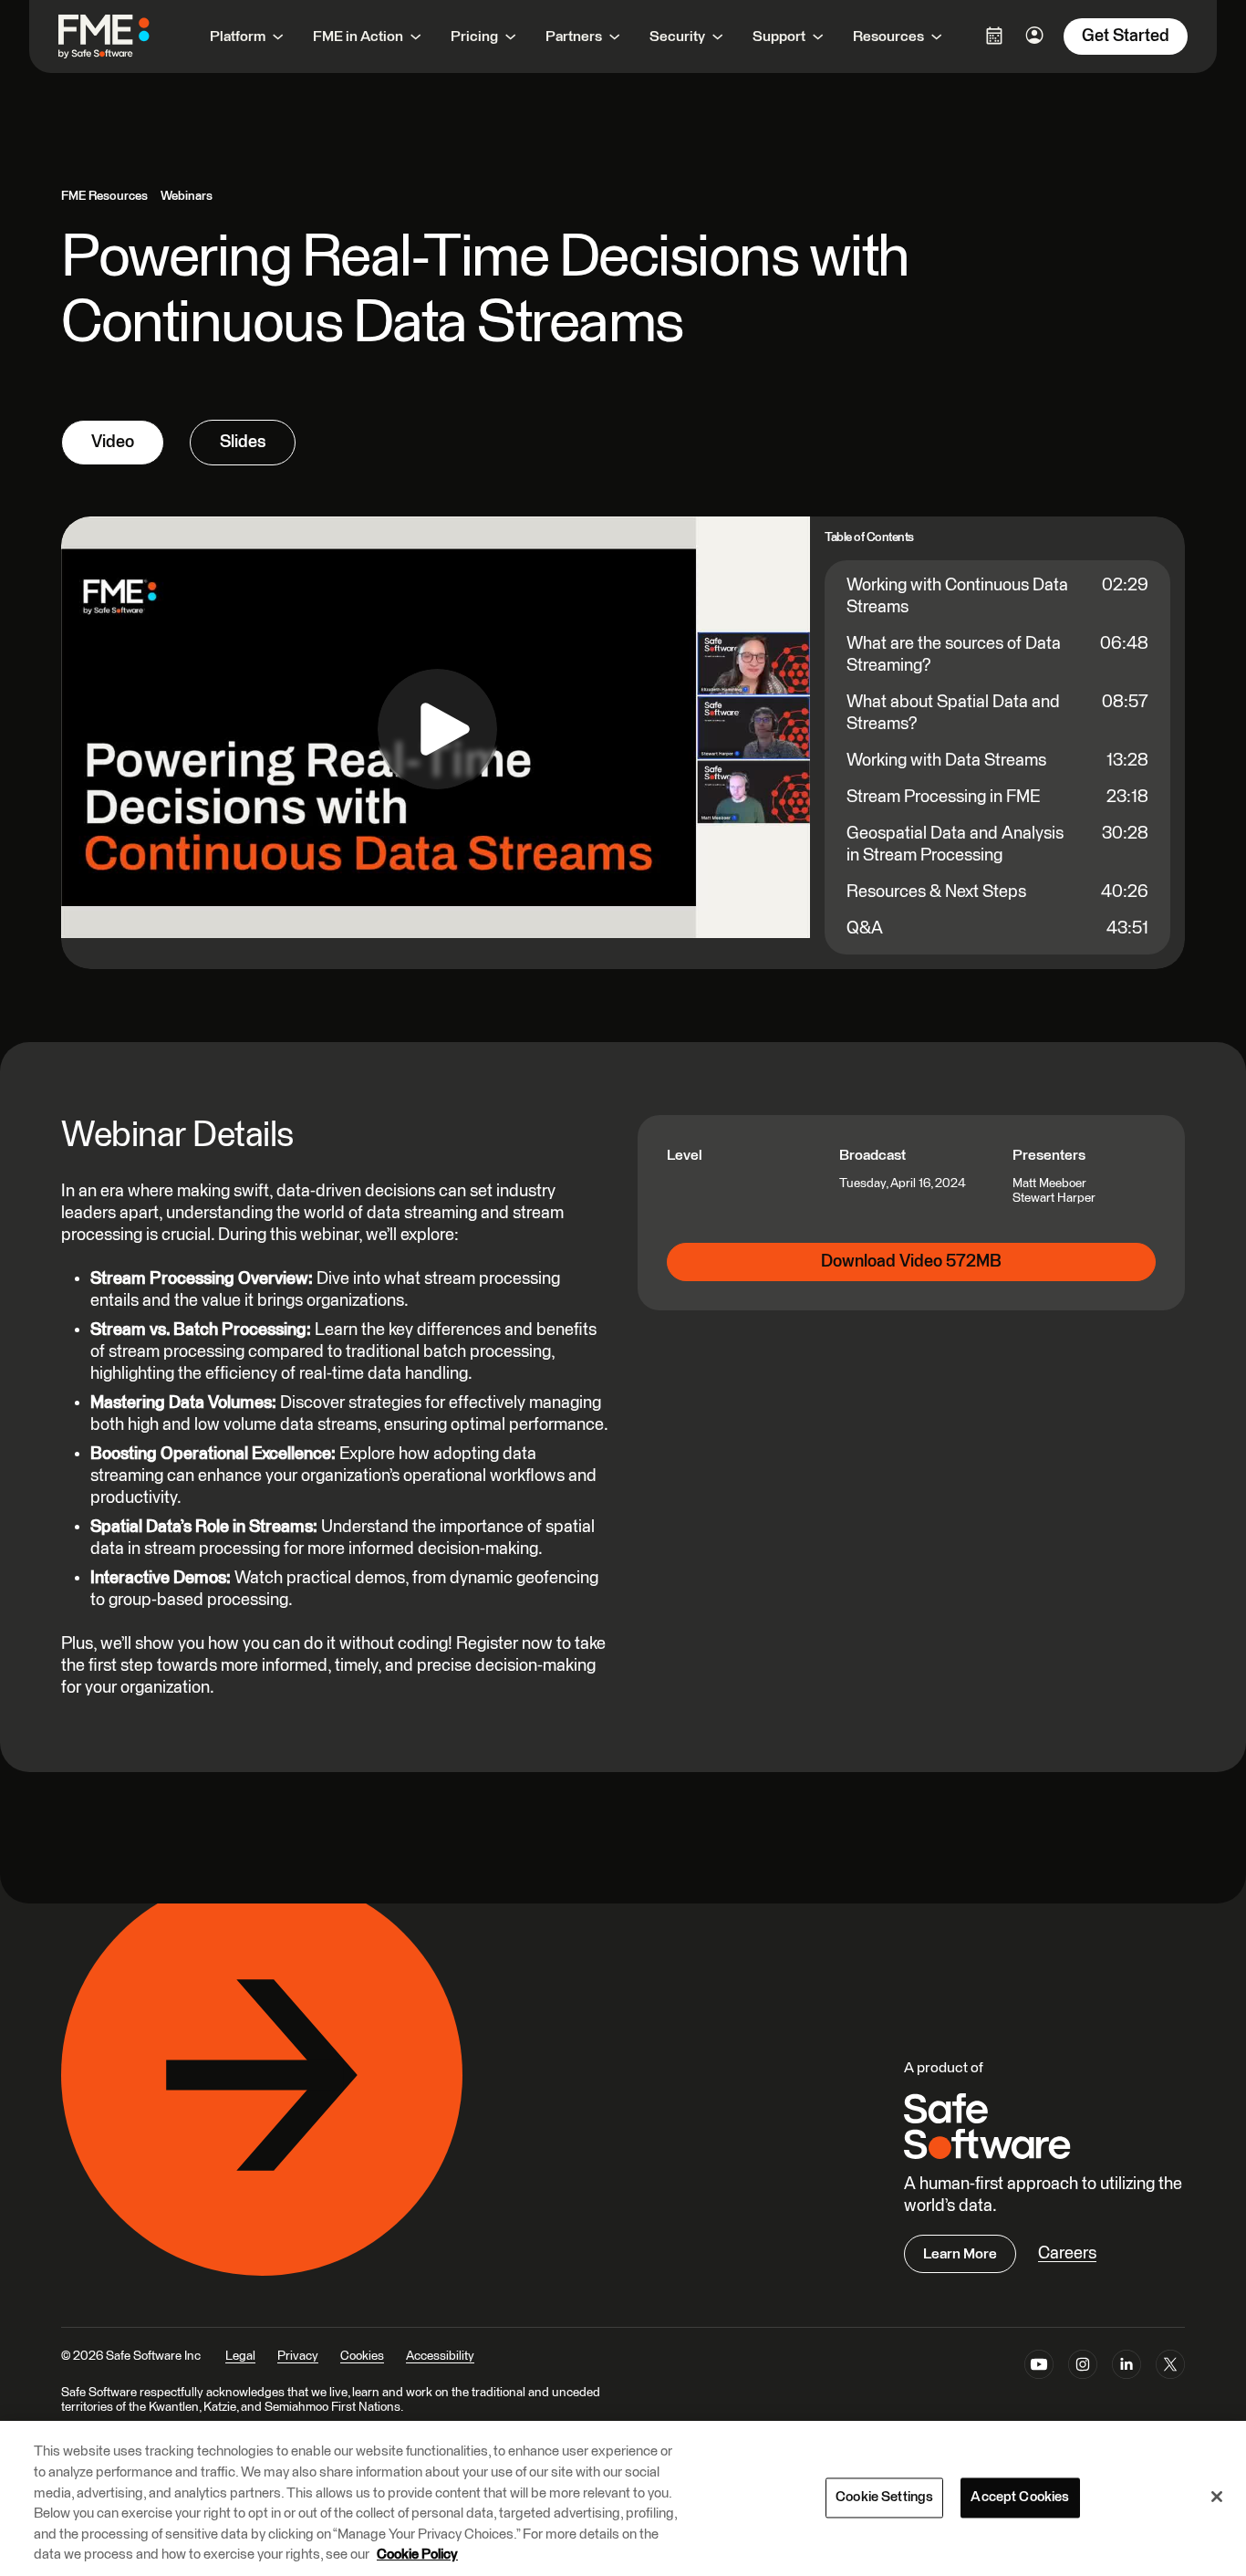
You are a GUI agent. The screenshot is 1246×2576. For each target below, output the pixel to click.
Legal (240, 2356)
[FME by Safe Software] (122, 37)
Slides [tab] (243, 442)
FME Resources (104, 196)
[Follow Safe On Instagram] (1083, 2368)
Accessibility (440, 2356)
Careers (1067, 2253)
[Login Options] (994, 36)
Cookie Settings (884, 2497)
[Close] (1217, 2497)
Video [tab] (113, 442)
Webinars (187, 196)
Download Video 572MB (911, 1262)
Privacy (298, 2356)
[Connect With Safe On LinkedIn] (1127, 2368)
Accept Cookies (1020, 2497)
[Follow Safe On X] (1170, 2368)
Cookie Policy (417, 2555)
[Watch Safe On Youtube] (1039, 2368)
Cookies (362, 2356)
